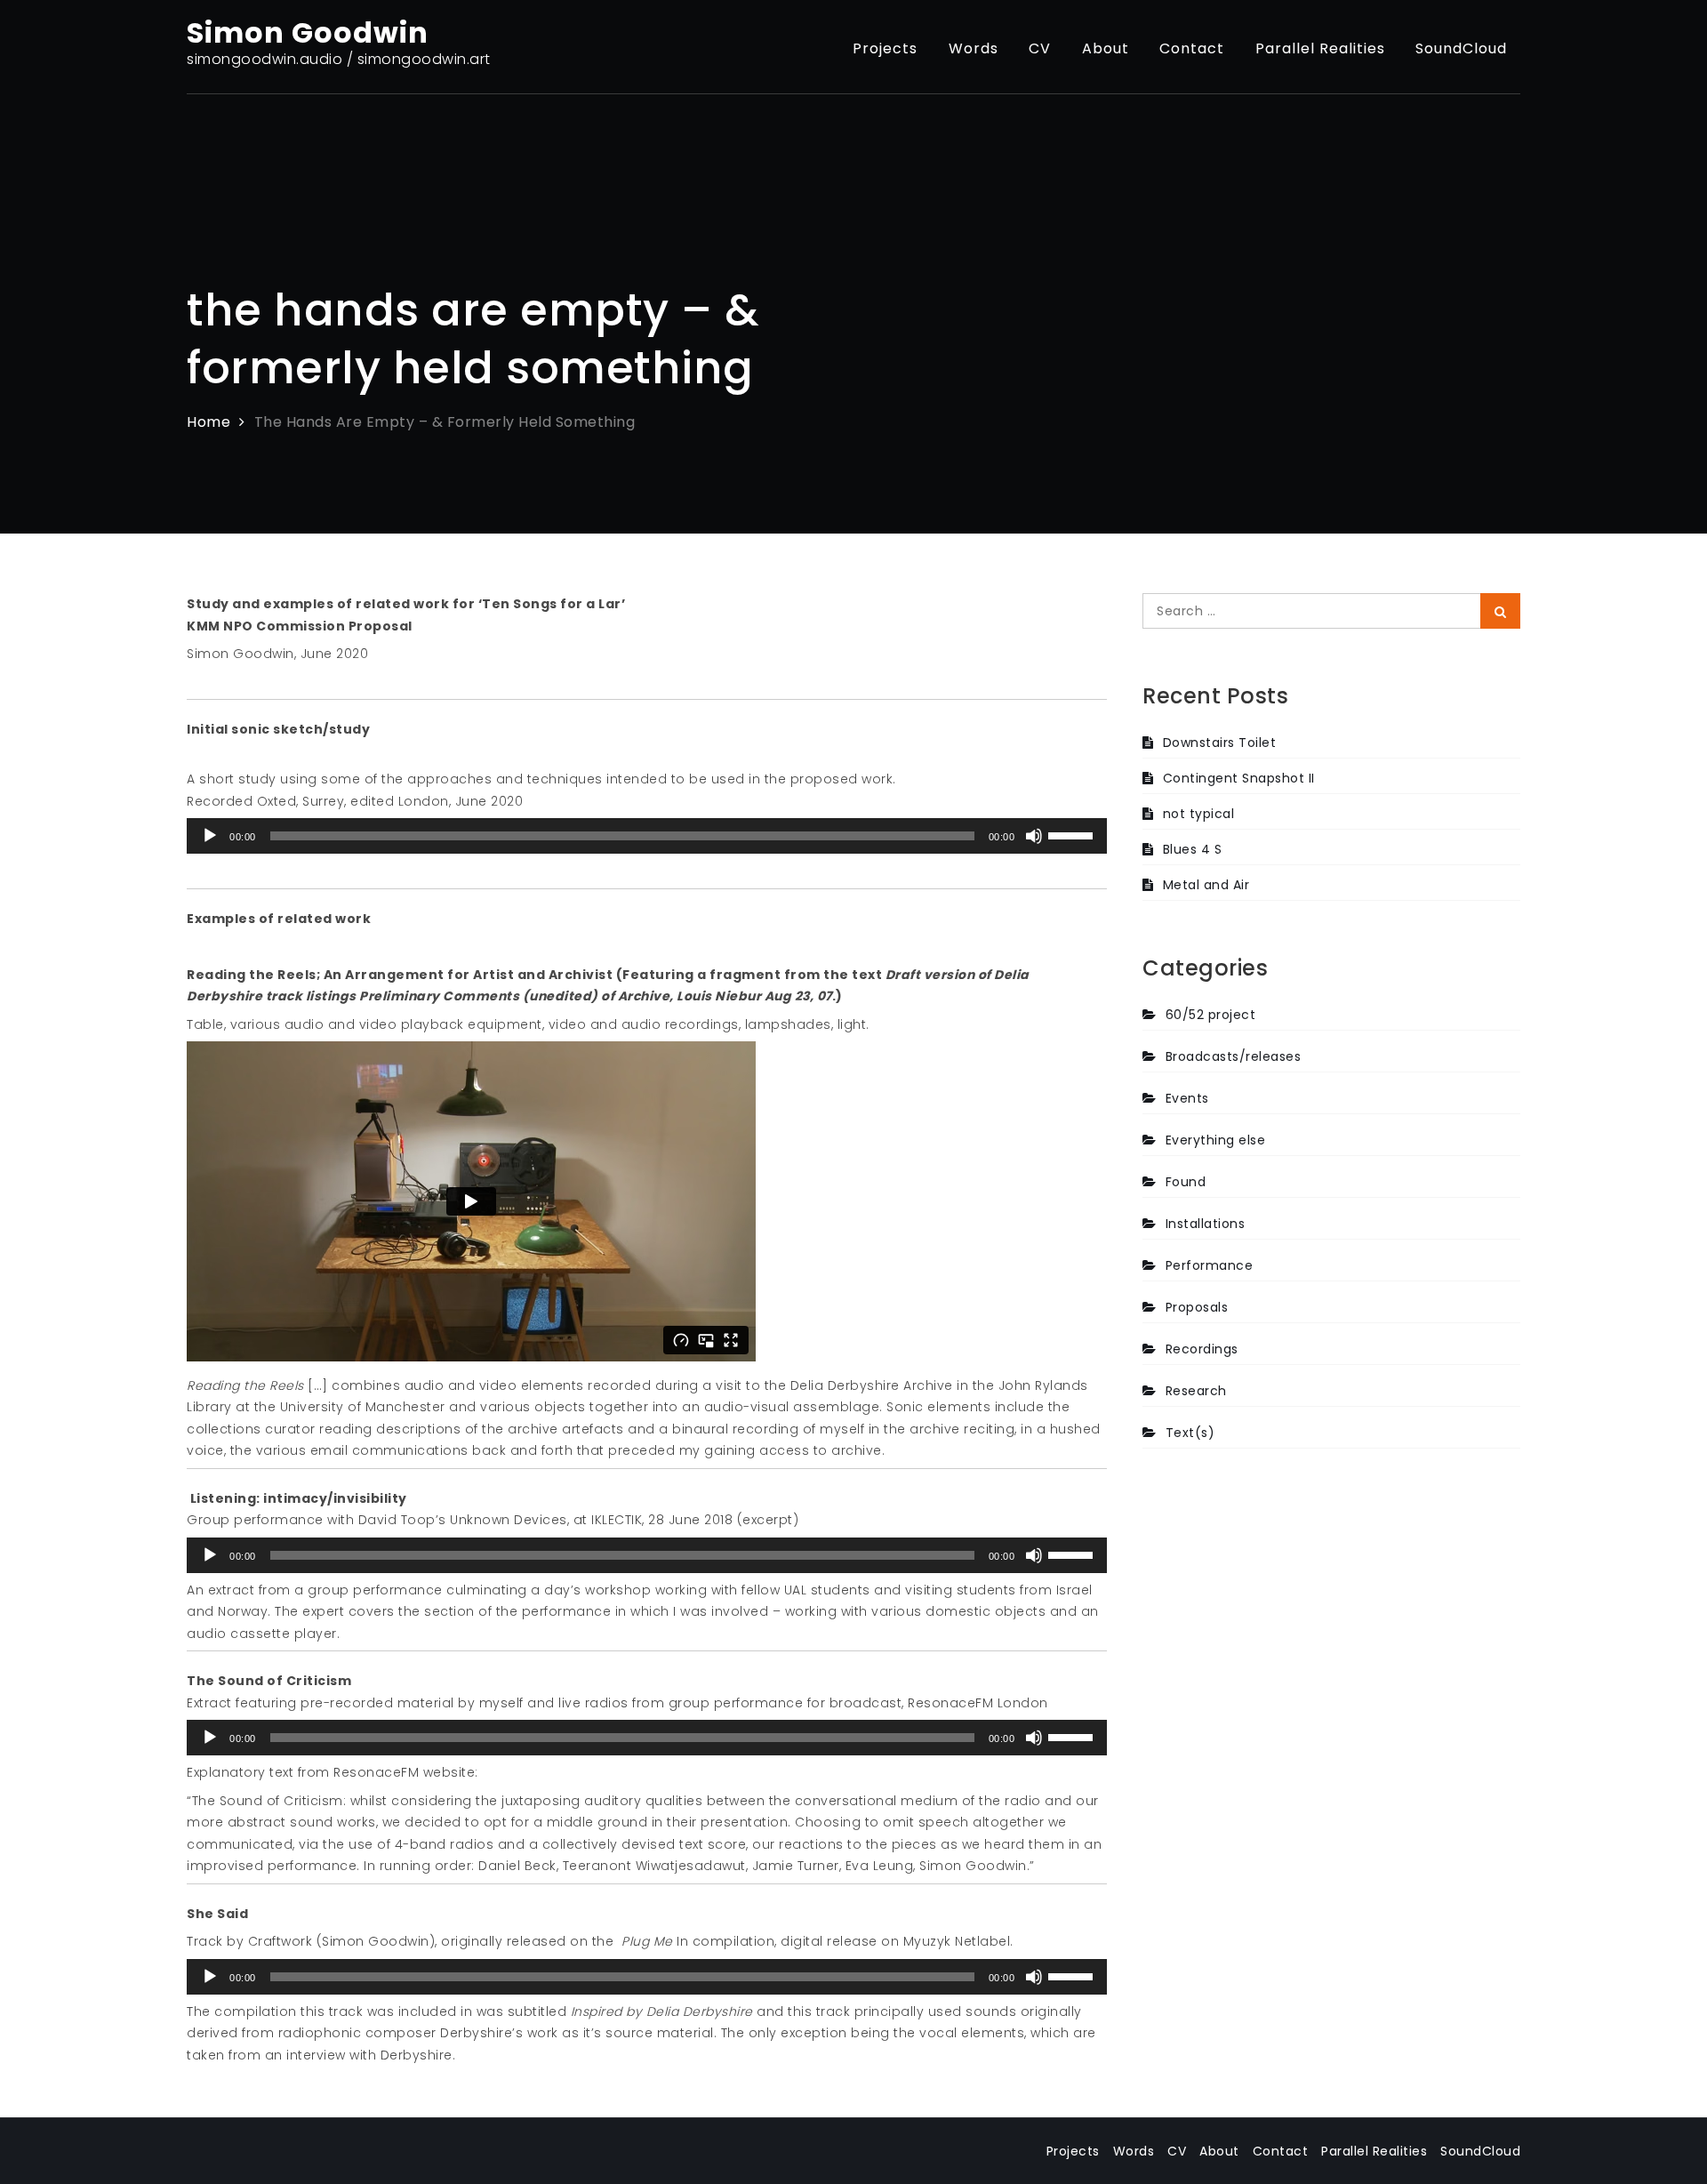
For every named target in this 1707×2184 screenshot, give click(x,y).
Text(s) (1190, 1433)
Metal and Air (1206, 885)
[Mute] (1034, 836)
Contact (1192, 48)
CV (1040, 48)
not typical (1198, 814)
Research (1196, 1391)
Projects (885, 48)
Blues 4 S (1192, 849)
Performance (1209, 1265)
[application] (647, 836)
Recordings (1202, 1349)
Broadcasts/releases (1233, 1056)
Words (974, 48)
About (1106, 48)
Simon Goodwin (308, 32)
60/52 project (1210, 1015)
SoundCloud (1461, 48)
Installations (1205, 1224)
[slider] (1073, 834)
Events (1187, 1098)
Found (1186, 1182)
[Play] (210, 836)
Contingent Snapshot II (1239, 778)
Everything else (1215, 1140)
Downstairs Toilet (1219, 743)
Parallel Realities (1320, 48)
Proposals (1197, 1307)
